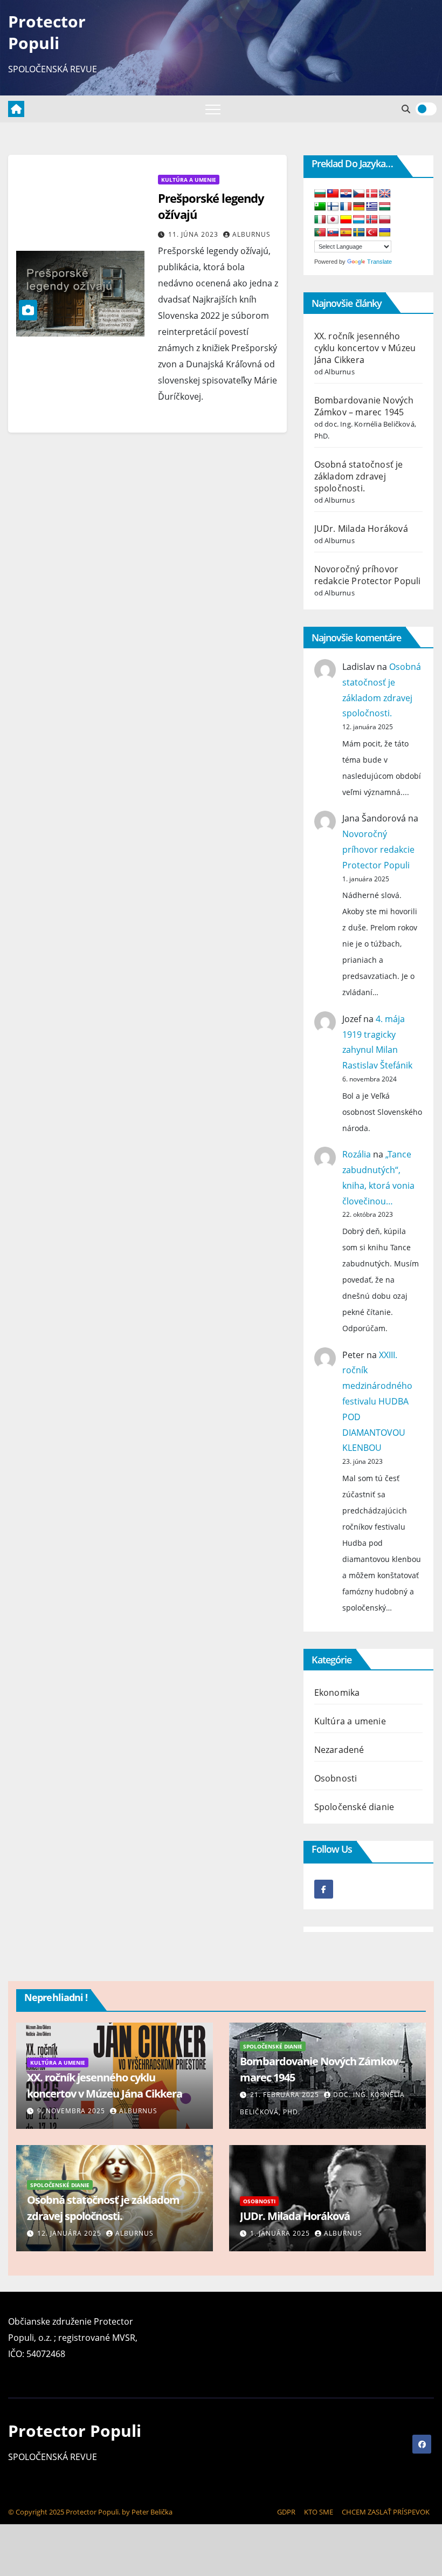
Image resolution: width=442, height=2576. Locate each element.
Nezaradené (339, 1750)
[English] (385, 194)
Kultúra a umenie (189, 180)
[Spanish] (346, 233)
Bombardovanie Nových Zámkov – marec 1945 (364, 406)
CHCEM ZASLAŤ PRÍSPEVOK (386, 2512)
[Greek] (372, 207)
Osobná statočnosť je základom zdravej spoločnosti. (359, 476)
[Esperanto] (320, 207)
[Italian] (320, 220)
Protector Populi (47, 32)
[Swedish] (359, 233)
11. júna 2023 (194, 234)
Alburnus (251, 234)
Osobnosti (336, 1778)
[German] (359, 207)
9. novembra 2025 (72, 2111)
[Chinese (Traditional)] (333, 194)
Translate (379, 262)
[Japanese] (333, 220)
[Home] (16, 109)
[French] (346, 207)
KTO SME (319, 2512)
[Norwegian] (372, 220)
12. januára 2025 (70, 2233)
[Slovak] (333, 233)
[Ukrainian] (385, 233)
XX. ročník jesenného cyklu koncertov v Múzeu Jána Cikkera (365, 348)
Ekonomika (337, 1693)
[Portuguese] (320, 233)
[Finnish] (333, 207)
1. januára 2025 (281, 2233)
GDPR (286, 2512)
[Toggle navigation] (213, 109)
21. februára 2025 (286, 2095)
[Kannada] (346, 220)
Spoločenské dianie (354, 1807)
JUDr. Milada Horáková (361, 529)
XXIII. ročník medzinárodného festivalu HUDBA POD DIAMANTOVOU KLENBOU (377, 1402)
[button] (406, 109)
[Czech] (359, 194)
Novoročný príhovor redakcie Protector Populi (368, 575)
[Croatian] (346, 194)
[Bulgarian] (320, 194)
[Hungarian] (385, 207)
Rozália (357, 1154)
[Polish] (385, 220)
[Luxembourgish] (359, 220)
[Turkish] (372, 233)
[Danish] (372, 194)
